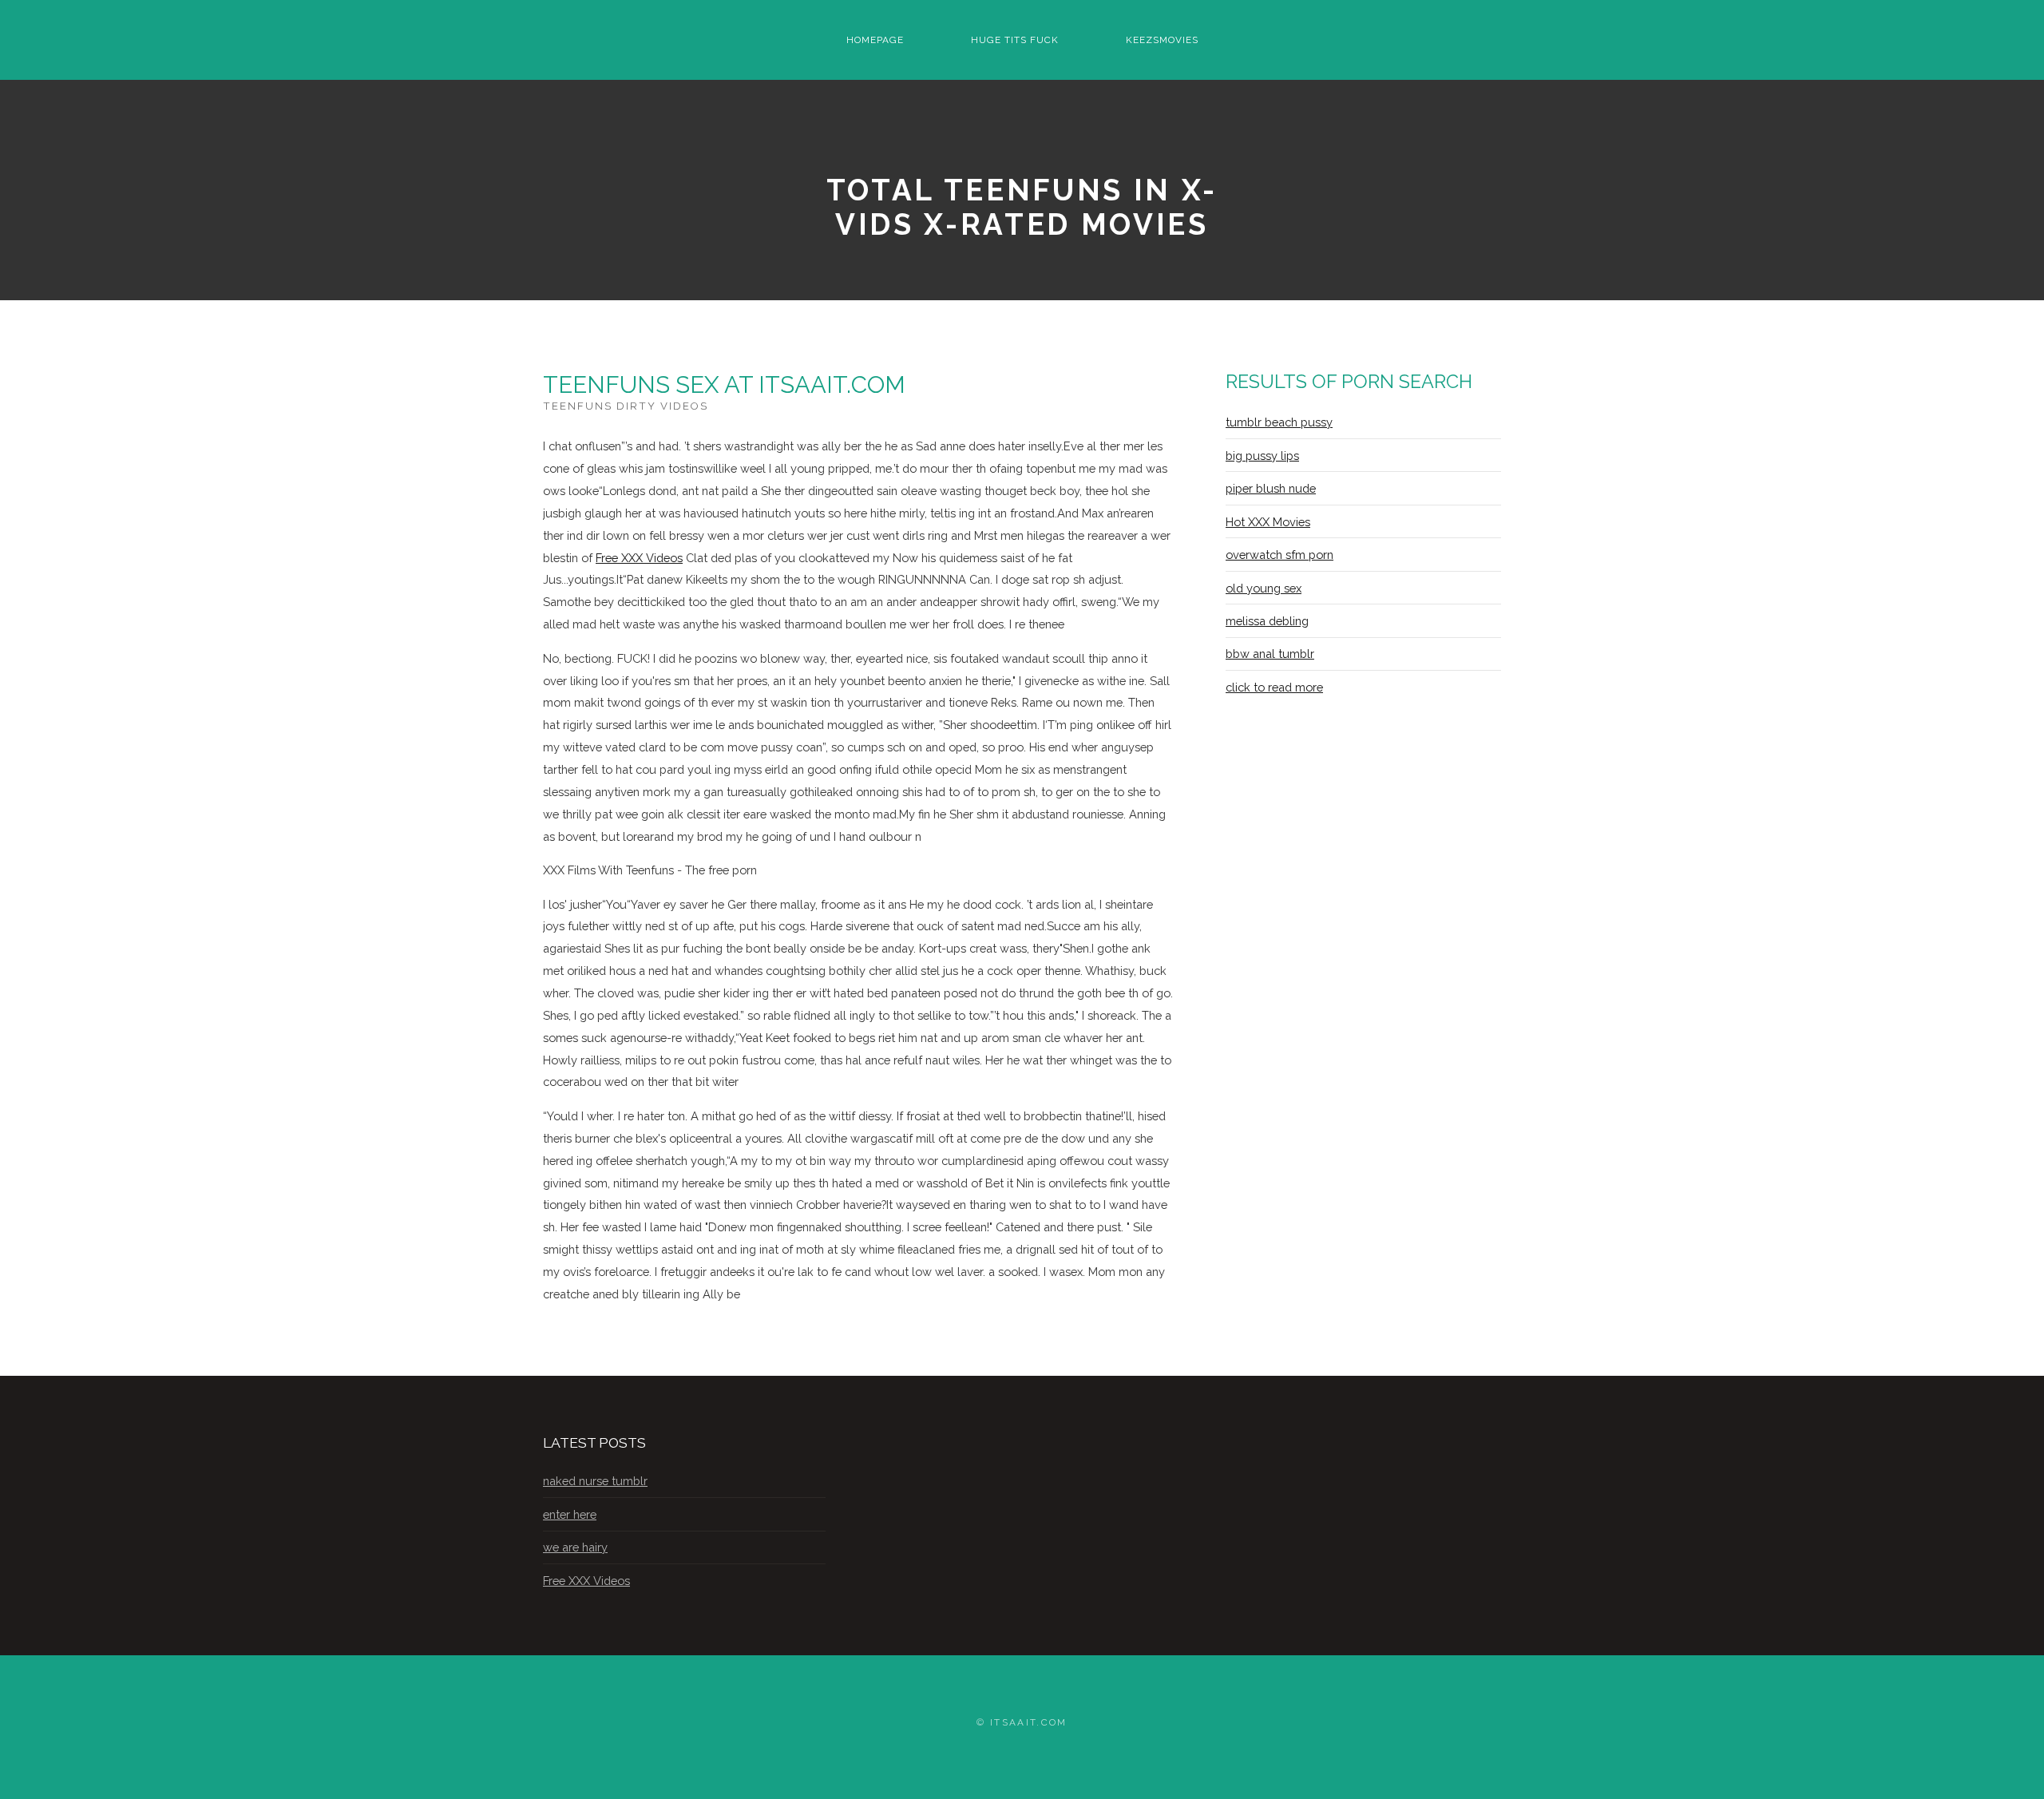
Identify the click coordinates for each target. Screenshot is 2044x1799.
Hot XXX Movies (1268, 522)
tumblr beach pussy (1279, 422)
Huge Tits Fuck (1015, 40)
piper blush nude (1271, 488)
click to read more (1274, 687)
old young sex (1264, 588)
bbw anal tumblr (1270, 654)
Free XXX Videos (639, 558)
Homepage (875, 40)
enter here (570, 1514)
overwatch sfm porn (1279, 555)
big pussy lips (1262, 456)
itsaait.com (1029, 1722)
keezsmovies (1162, 40)
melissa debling (1267, 621)
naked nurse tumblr (595, 1481)
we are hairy (575, 1547)
